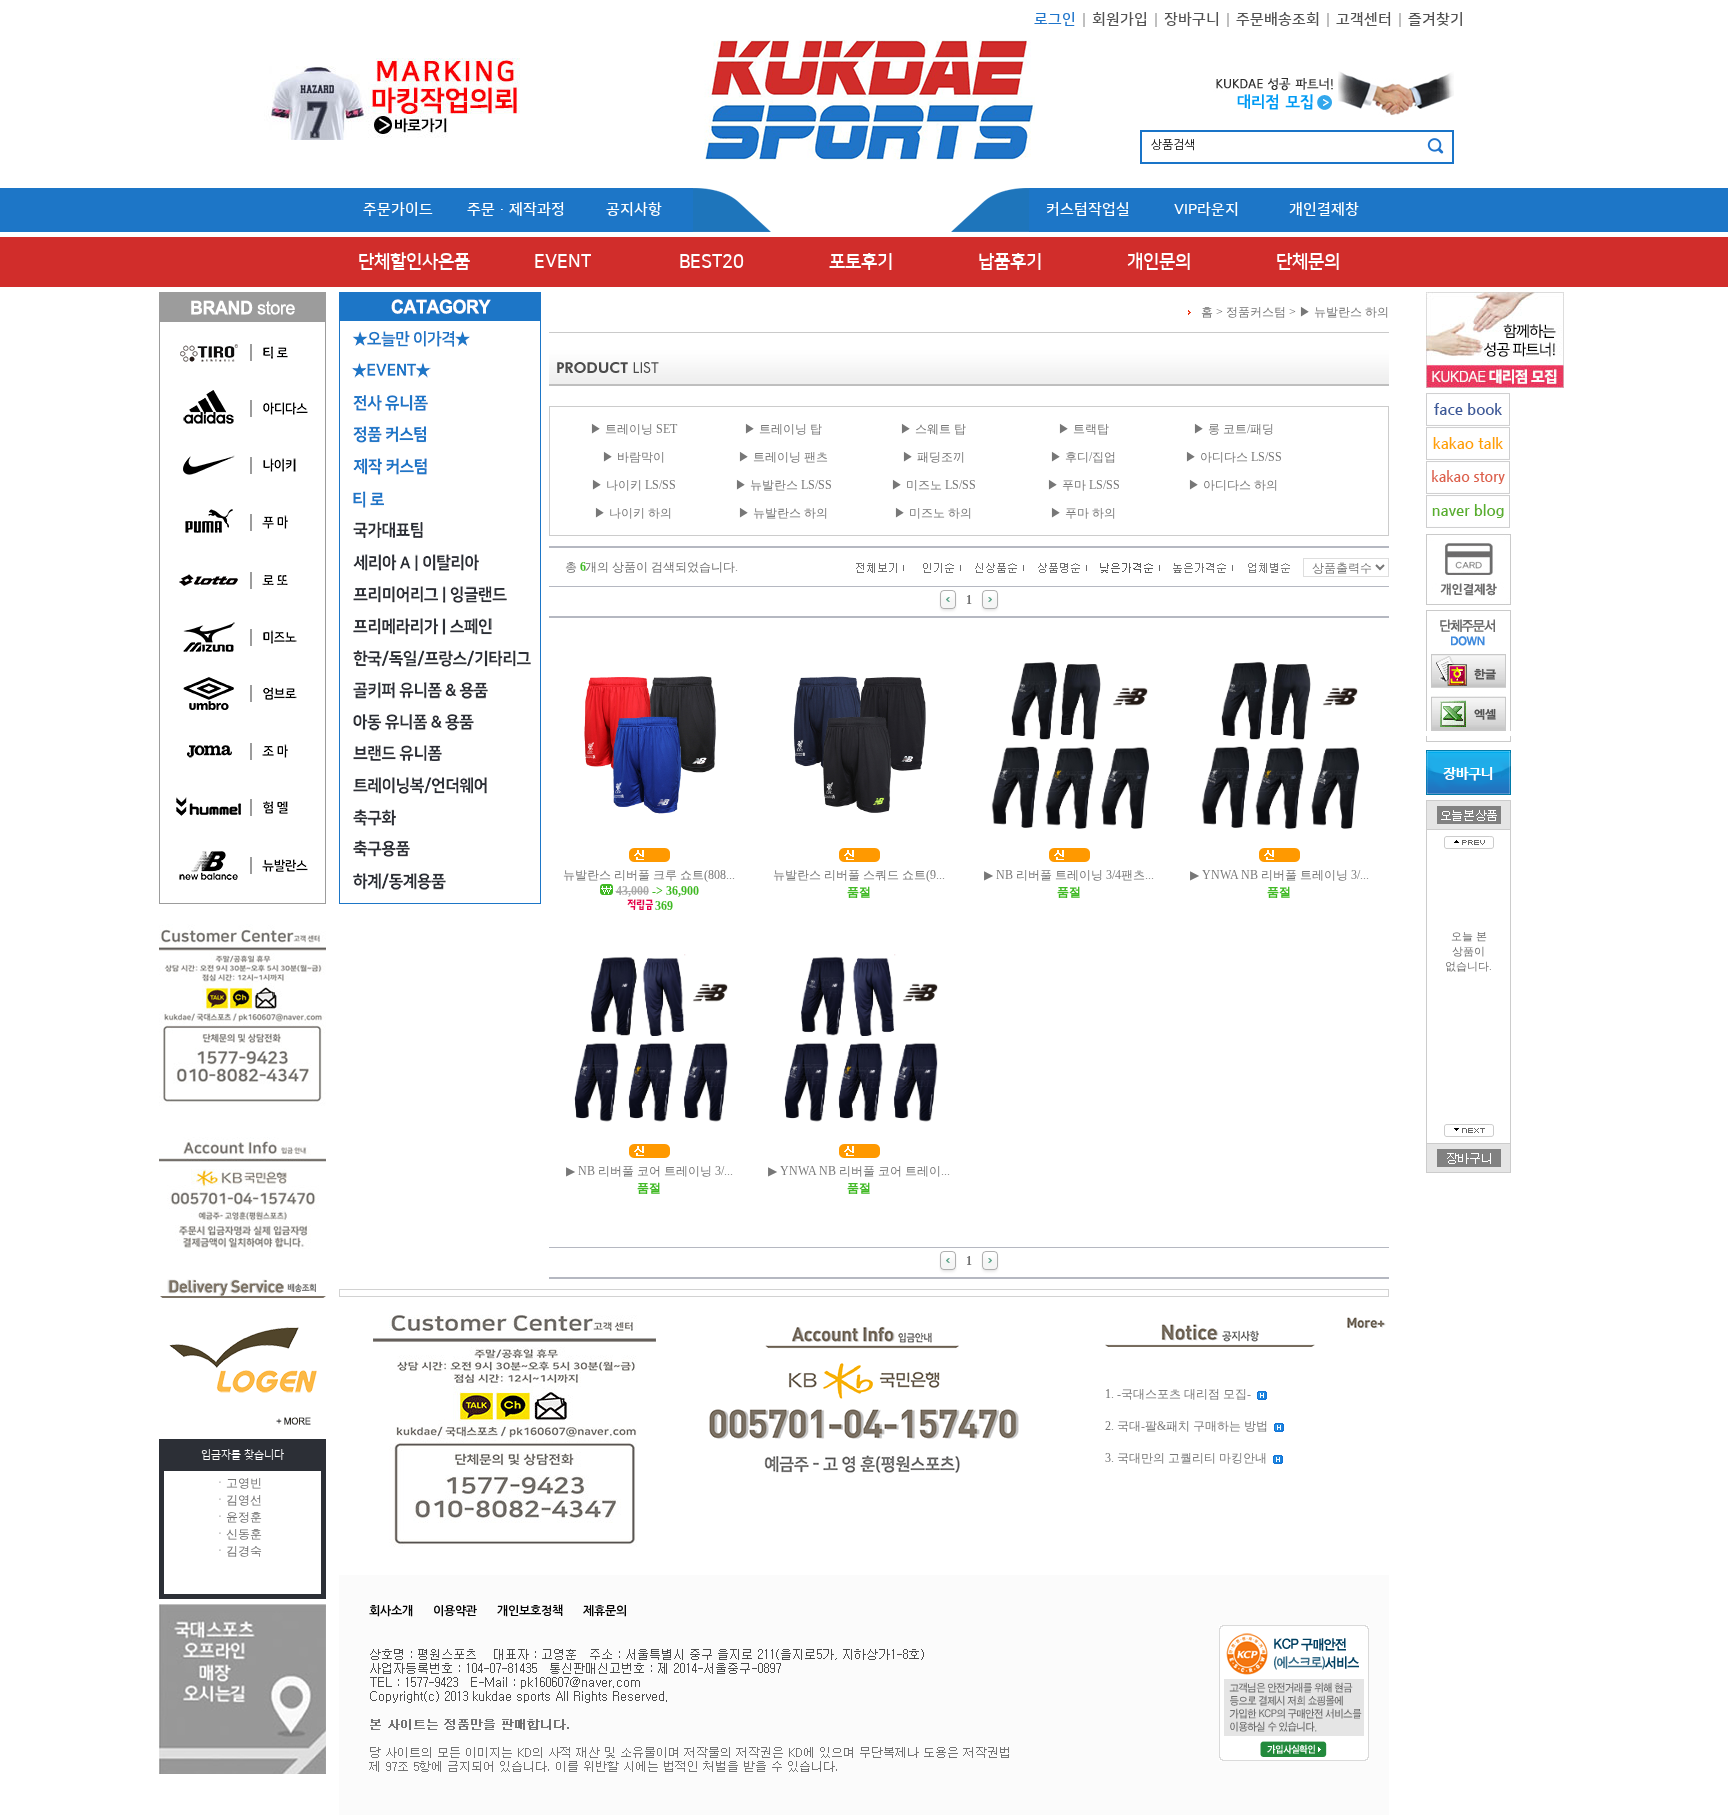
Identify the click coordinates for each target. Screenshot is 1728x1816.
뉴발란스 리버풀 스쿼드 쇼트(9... (859, 875)
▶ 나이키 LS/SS (633, 485)
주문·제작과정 (516, 209)
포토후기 (861, 262)
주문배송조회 (1278, 19)
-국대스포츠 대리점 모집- (1184, 1394)
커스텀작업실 (1088, 209)
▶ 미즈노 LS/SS (933, 485)
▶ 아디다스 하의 (1233, 485)
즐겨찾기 (1436, 19)
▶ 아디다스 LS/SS (1233, 457)
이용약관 (455, 1611)
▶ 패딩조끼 (933, 457)
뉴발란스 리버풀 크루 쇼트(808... (649, 875)
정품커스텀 (1256, 312)
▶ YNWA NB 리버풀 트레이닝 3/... (1279, 875)
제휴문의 (605, 1611)
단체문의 (1308, 262)
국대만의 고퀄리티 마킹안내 (1192, 1458)
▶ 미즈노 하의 (933, 513)
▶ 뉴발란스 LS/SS (783, 485)
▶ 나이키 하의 (633, 513)
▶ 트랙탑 (1083, 429)
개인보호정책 (530, 1611)
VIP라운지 (1206, 209)
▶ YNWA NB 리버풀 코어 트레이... (859, 1171)
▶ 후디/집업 (1083, 457)
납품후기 (1010, 262)
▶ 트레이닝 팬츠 (783, 457)
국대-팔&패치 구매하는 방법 (1192, 1426)
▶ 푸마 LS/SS (1083, 485)
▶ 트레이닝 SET (633, 429)
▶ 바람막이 (633, 457)
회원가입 (1120, 19)
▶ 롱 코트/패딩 (1233, 429)
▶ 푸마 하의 (1083, 513)
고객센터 (1364, 19)
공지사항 (634, 209)
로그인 (1055, 19)
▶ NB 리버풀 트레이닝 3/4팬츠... (1069, 875)
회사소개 (391, 1611)
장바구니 (1192, 19)
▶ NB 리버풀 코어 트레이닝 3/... (649, 1171)
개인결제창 (1324, 209)
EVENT (562, 262)
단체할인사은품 (414, 262)
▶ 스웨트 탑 (933, 429)
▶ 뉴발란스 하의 (1344, 312)
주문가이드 (398, 209)
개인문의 (1159, 262)
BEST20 (711, 262)
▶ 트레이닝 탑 (783, 429)
